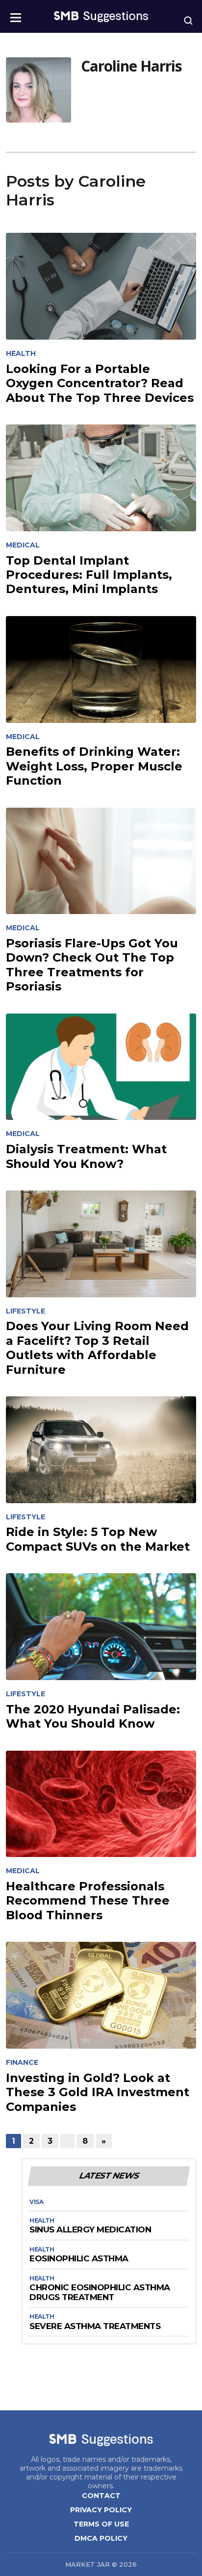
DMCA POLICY (101, 2538)
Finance (22, 2063)
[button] (16, 14)
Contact (101, 2496)
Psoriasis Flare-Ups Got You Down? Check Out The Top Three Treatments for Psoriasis (92, 965)
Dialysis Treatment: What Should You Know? (86, 1156)
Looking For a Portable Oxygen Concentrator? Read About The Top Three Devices (100, 383)
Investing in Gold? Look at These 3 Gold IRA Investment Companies (98, 2092)
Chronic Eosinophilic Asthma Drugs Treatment (100, 2292)
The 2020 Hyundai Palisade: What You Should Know (93, 1716)
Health (21, 354)
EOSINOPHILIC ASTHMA (79, 2259)
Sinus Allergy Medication (90, 2230)
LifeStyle (25, 1311)
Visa (36, 2202)
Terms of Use (101, 2524)
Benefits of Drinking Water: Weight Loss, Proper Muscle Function (94, 766)
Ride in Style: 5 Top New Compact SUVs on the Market (98, 1539)
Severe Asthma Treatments (95, 2326)
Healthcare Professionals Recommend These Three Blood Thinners (88, 1901)
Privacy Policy (101, 2510)
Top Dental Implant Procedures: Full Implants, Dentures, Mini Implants (89, 575)
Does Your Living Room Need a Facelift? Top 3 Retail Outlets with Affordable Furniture (97, 1348)
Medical (23, 545)
